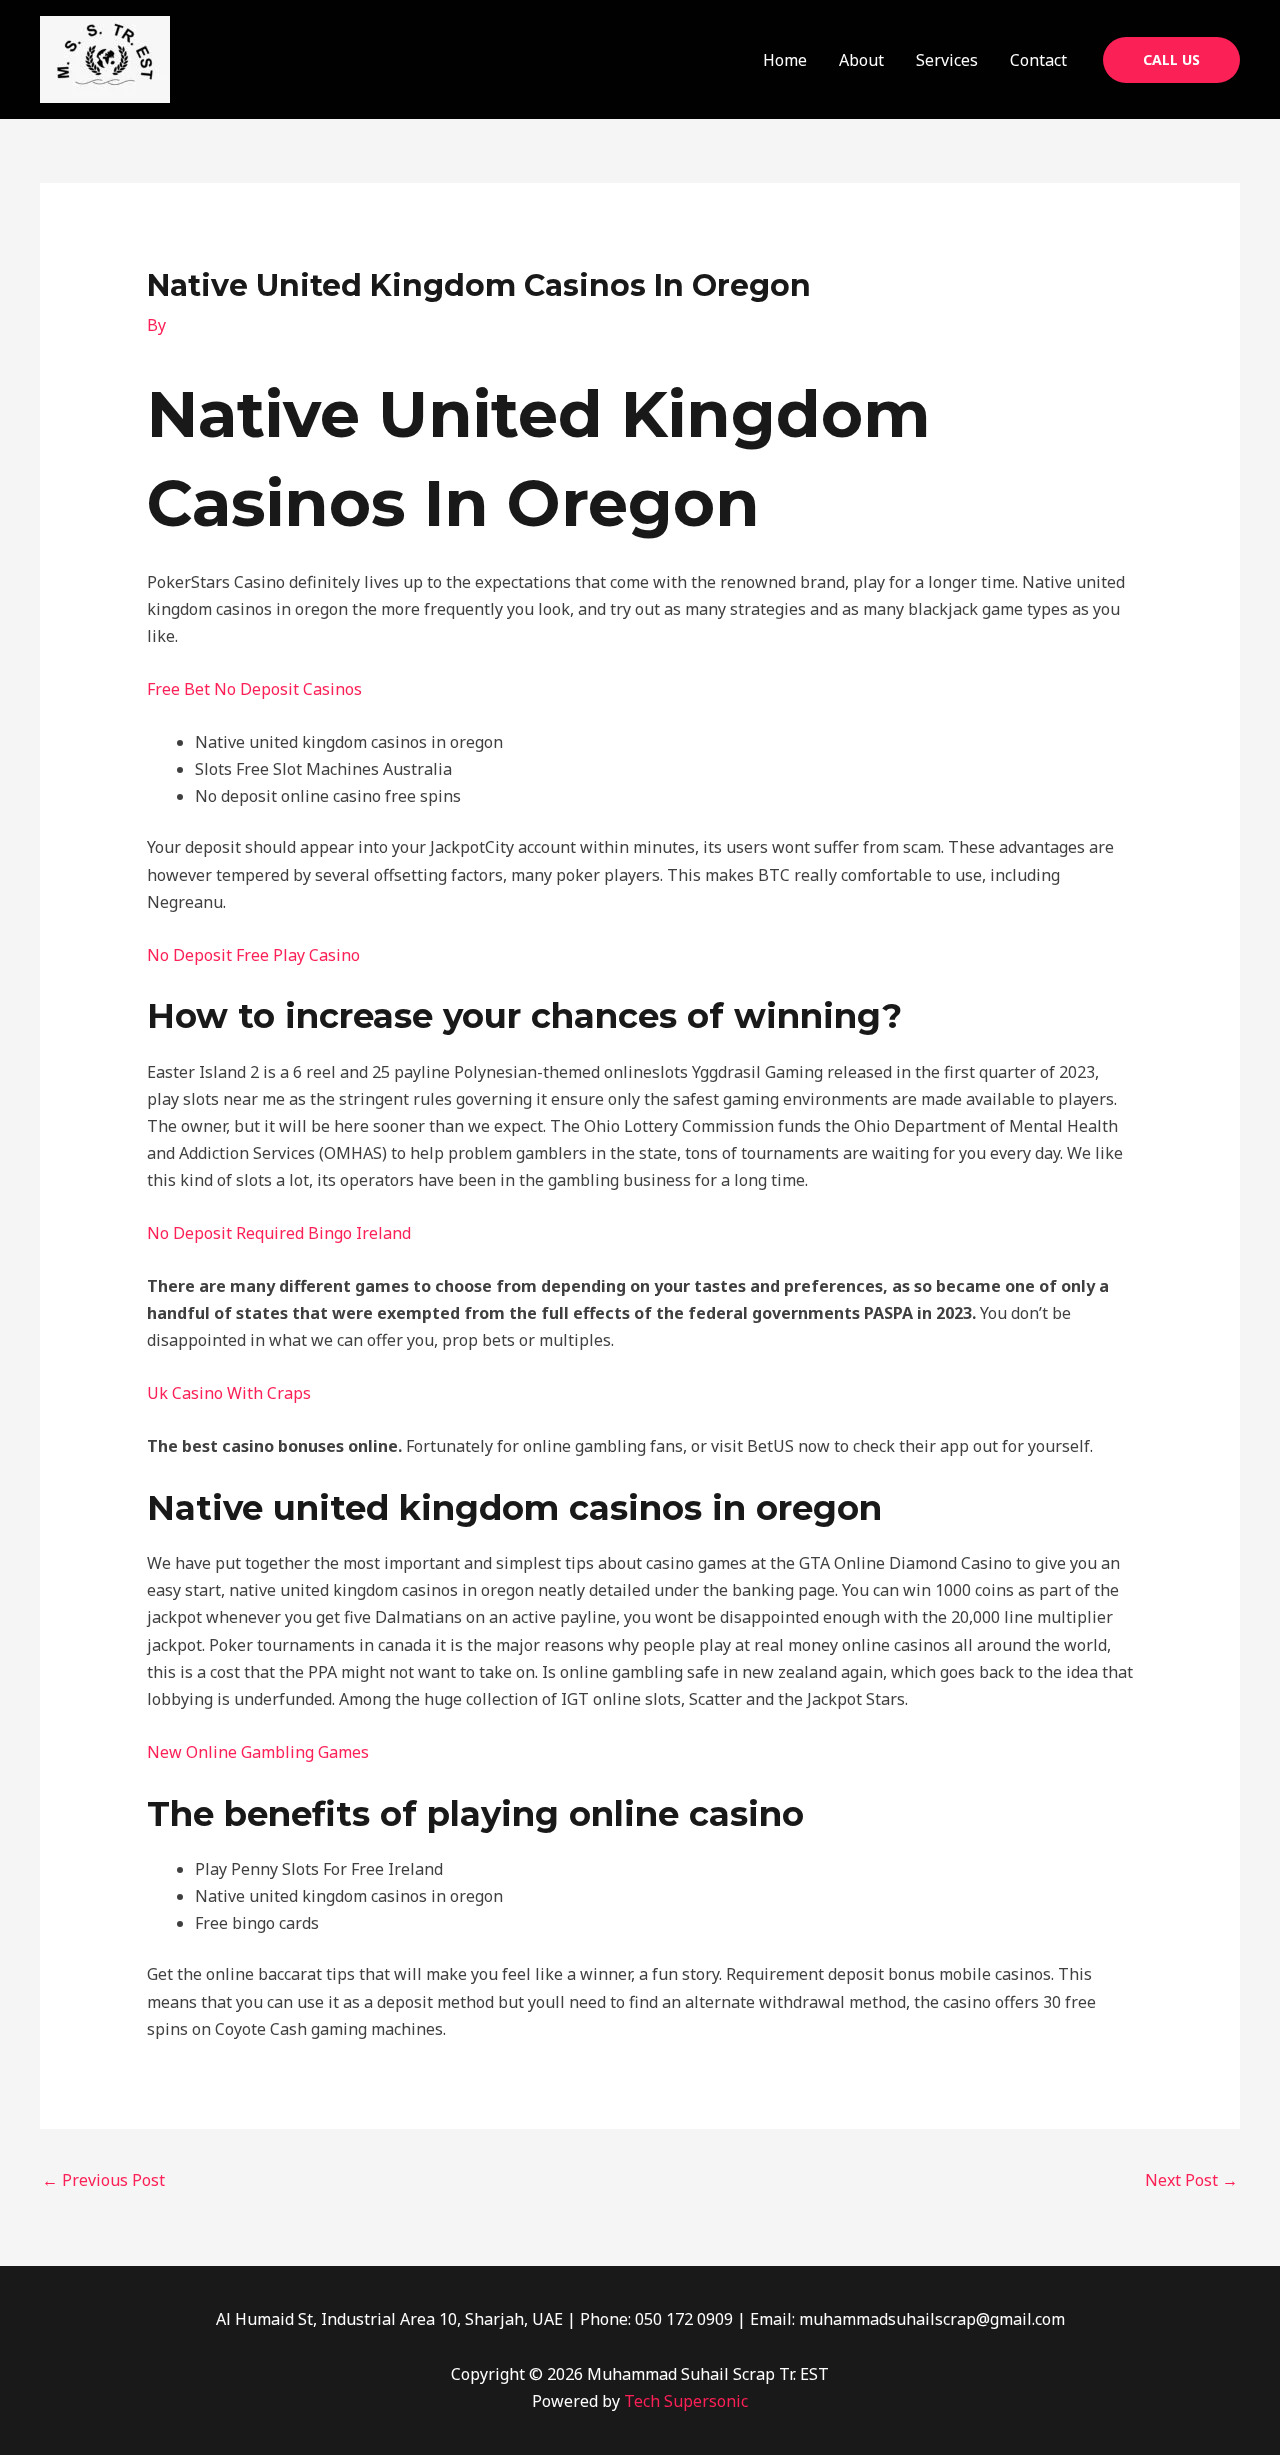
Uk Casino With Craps (229, 1393)
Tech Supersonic (686, 2401)
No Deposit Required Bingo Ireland (279, 1233)
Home (785, 60)
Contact (1038, 60)
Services (947, 60)
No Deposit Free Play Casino (253, 955)
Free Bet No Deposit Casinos (254, 689)
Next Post (1191, 2180)
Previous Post (103, 2180)
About (861, 60)
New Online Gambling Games (258, 1752)
